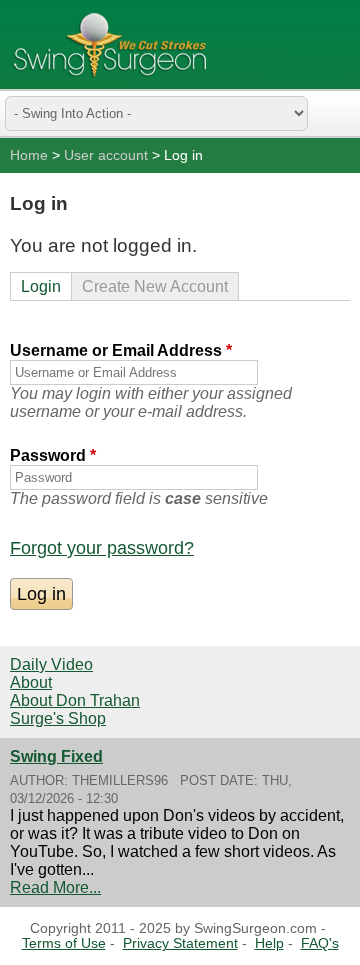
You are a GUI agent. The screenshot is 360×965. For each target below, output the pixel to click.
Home (29, 155)
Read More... (55, 887)
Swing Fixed (56, 756)
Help (269, 943)
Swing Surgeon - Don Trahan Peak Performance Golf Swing (110, 44)
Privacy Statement (180, 943)
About (31, 682)
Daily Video (51, 664)
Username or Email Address (121, 350)
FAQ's (320, 943)
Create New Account (155, 286)
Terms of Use (64, 943)
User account (106, 155)
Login (41, 286)
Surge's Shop (58, 718)
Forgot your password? (102, 548)
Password (53, 455)
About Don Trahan (75, 700)
